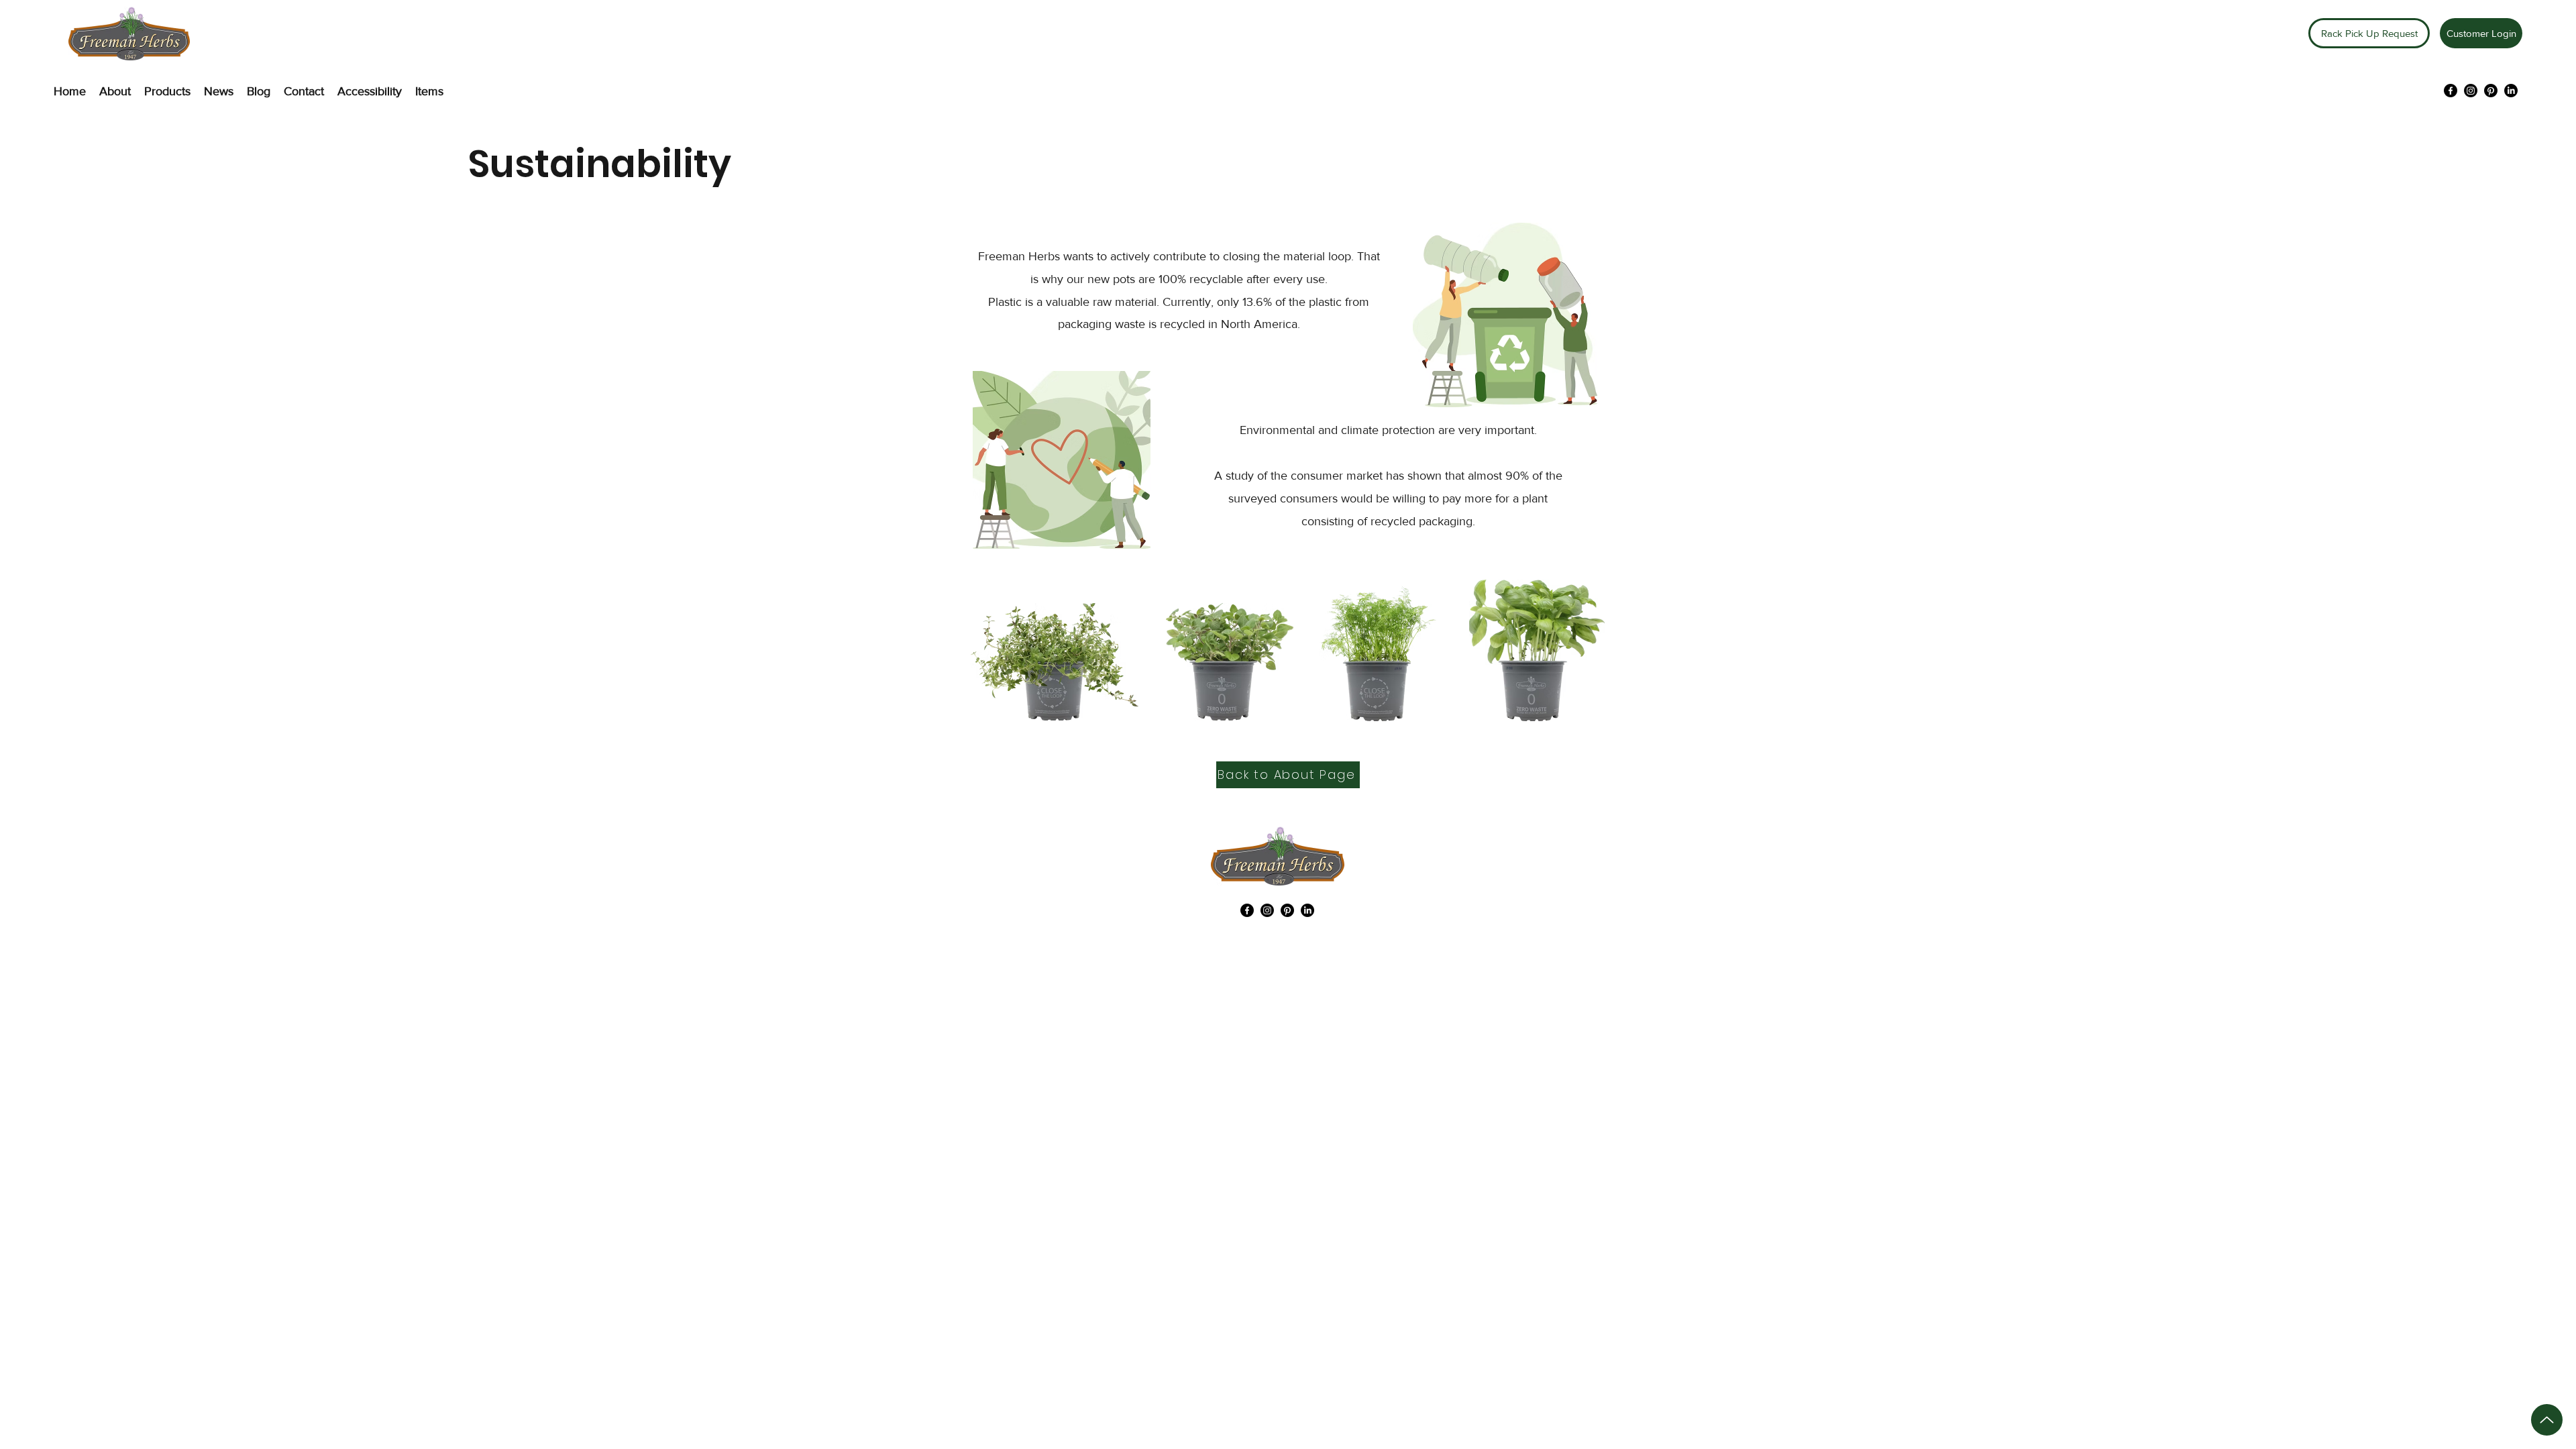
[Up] (2547, 1420)
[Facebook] (2451, 91)
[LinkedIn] (2511, 91)
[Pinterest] (2491, 91)
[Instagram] (2471, 91)
